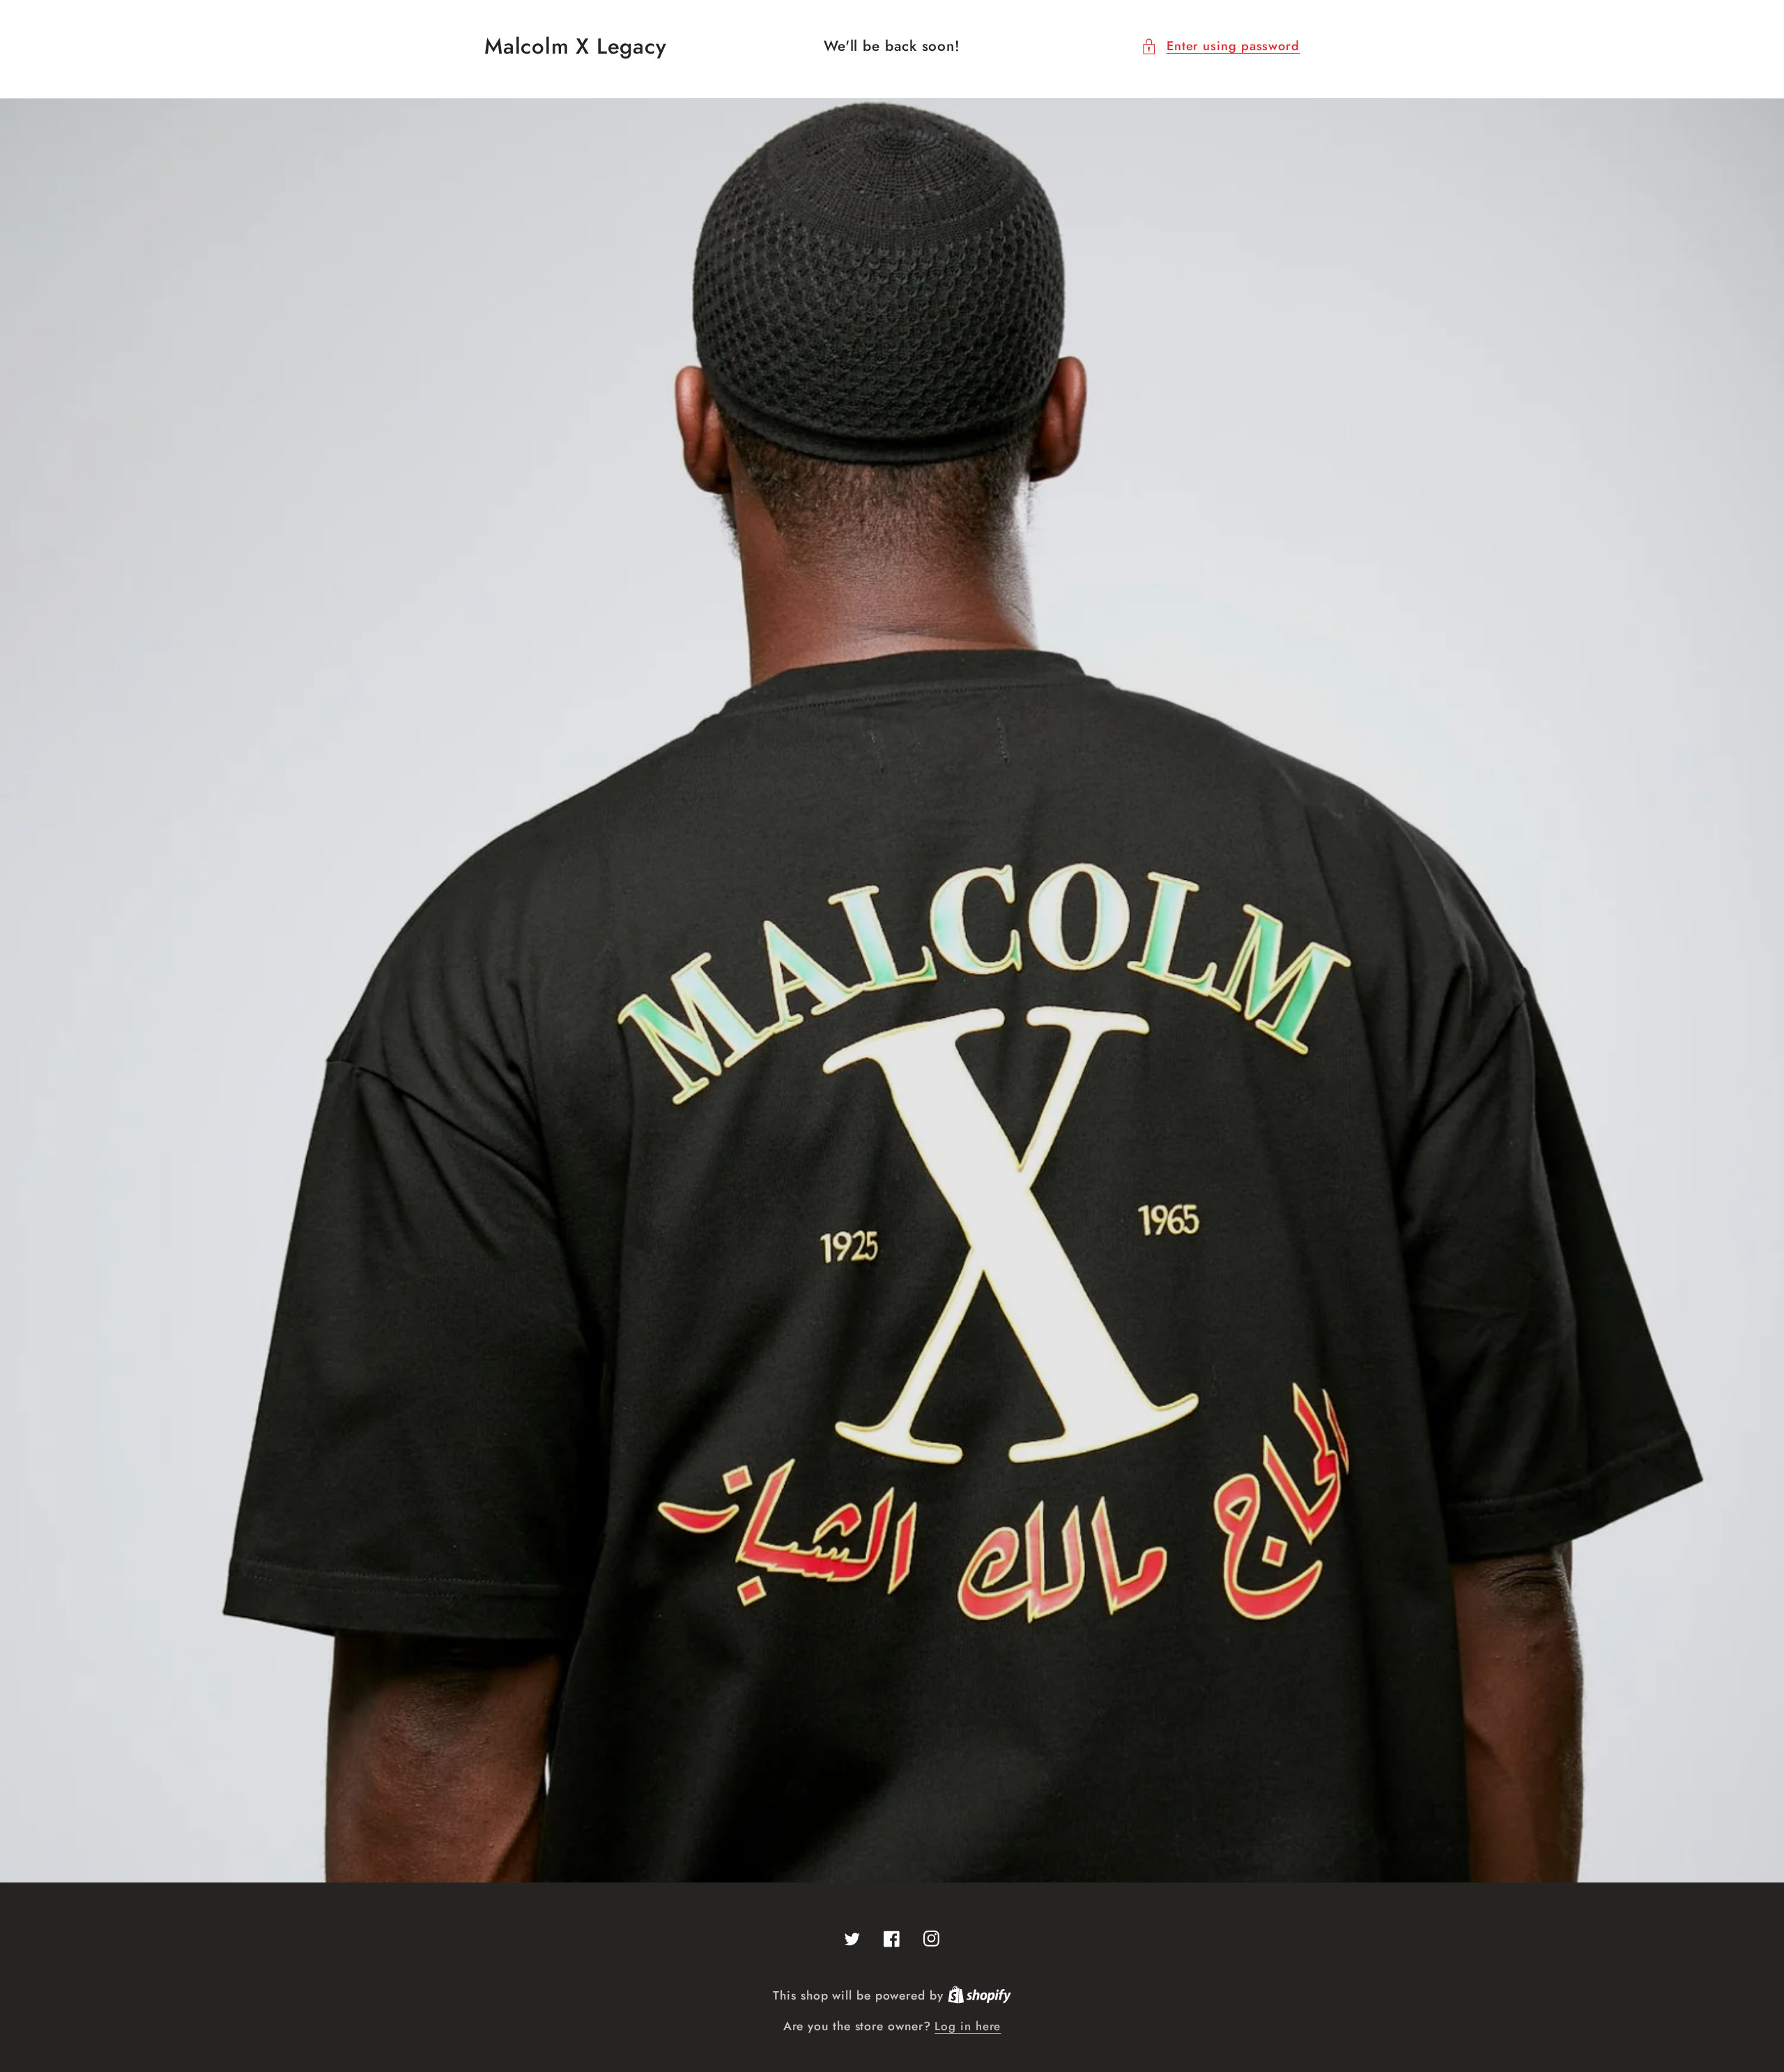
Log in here (968, 2026)
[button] (1220, 46)
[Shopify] (979, 1995)
